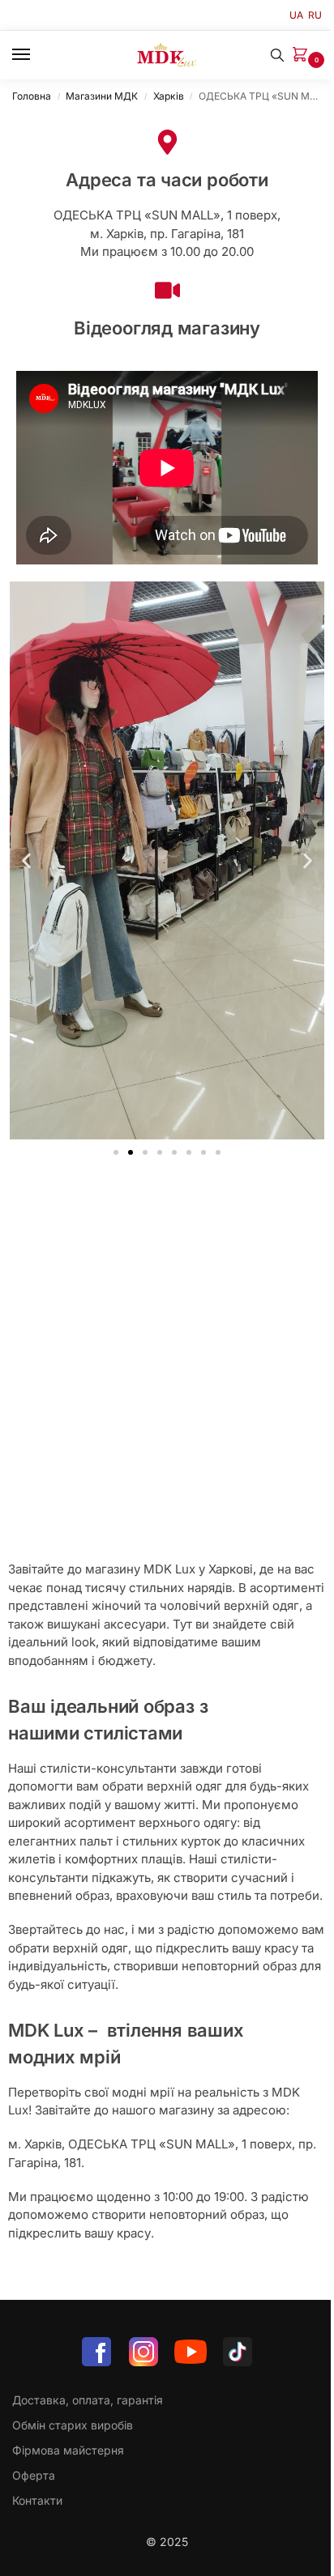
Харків (169, 96)
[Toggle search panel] (277, 55)
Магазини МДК (102, 96)
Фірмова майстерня (68, 2450)
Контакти (37, 2500)
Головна (32, 96)
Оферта (34, 2475)
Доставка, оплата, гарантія (88, 2400)
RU (315, 15)
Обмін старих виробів (73, 2425)
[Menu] (36, 55)
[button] (303, 55)
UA (296, 15)
